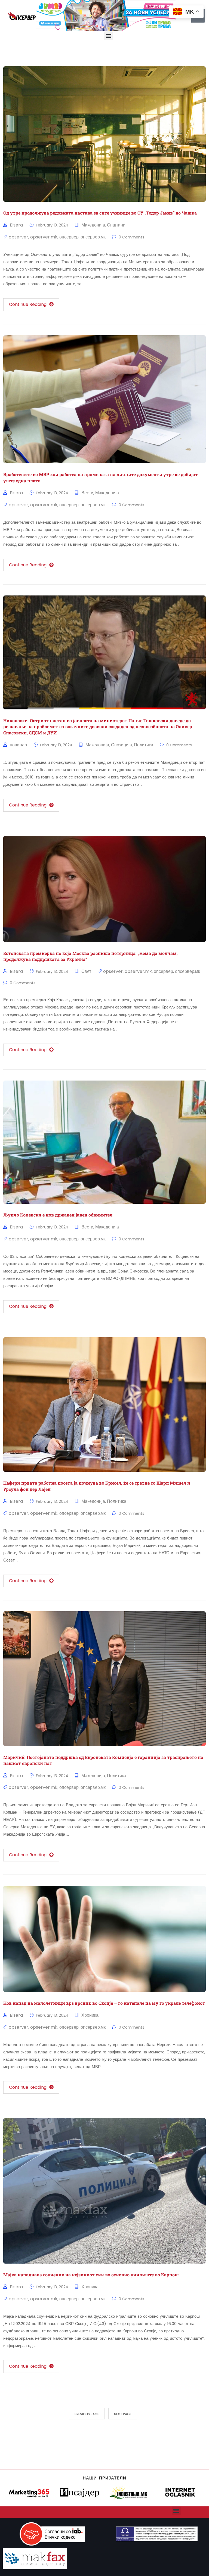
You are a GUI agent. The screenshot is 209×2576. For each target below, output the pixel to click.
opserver (19, 237)
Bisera (16, 225)
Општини (116, 225)
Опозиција (122, 745)
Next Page (123, 2414)
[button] (109, 36)
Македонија (93, 225)
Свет (86, 971)
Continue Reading (28, 304)
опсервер (69, 237)
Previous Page (87, 2414)
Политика (144, 745)
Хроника (90, 2015)
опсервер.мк (93, 237)
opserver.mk (44, 237)
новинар (18, 745)
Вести (87, 493)
